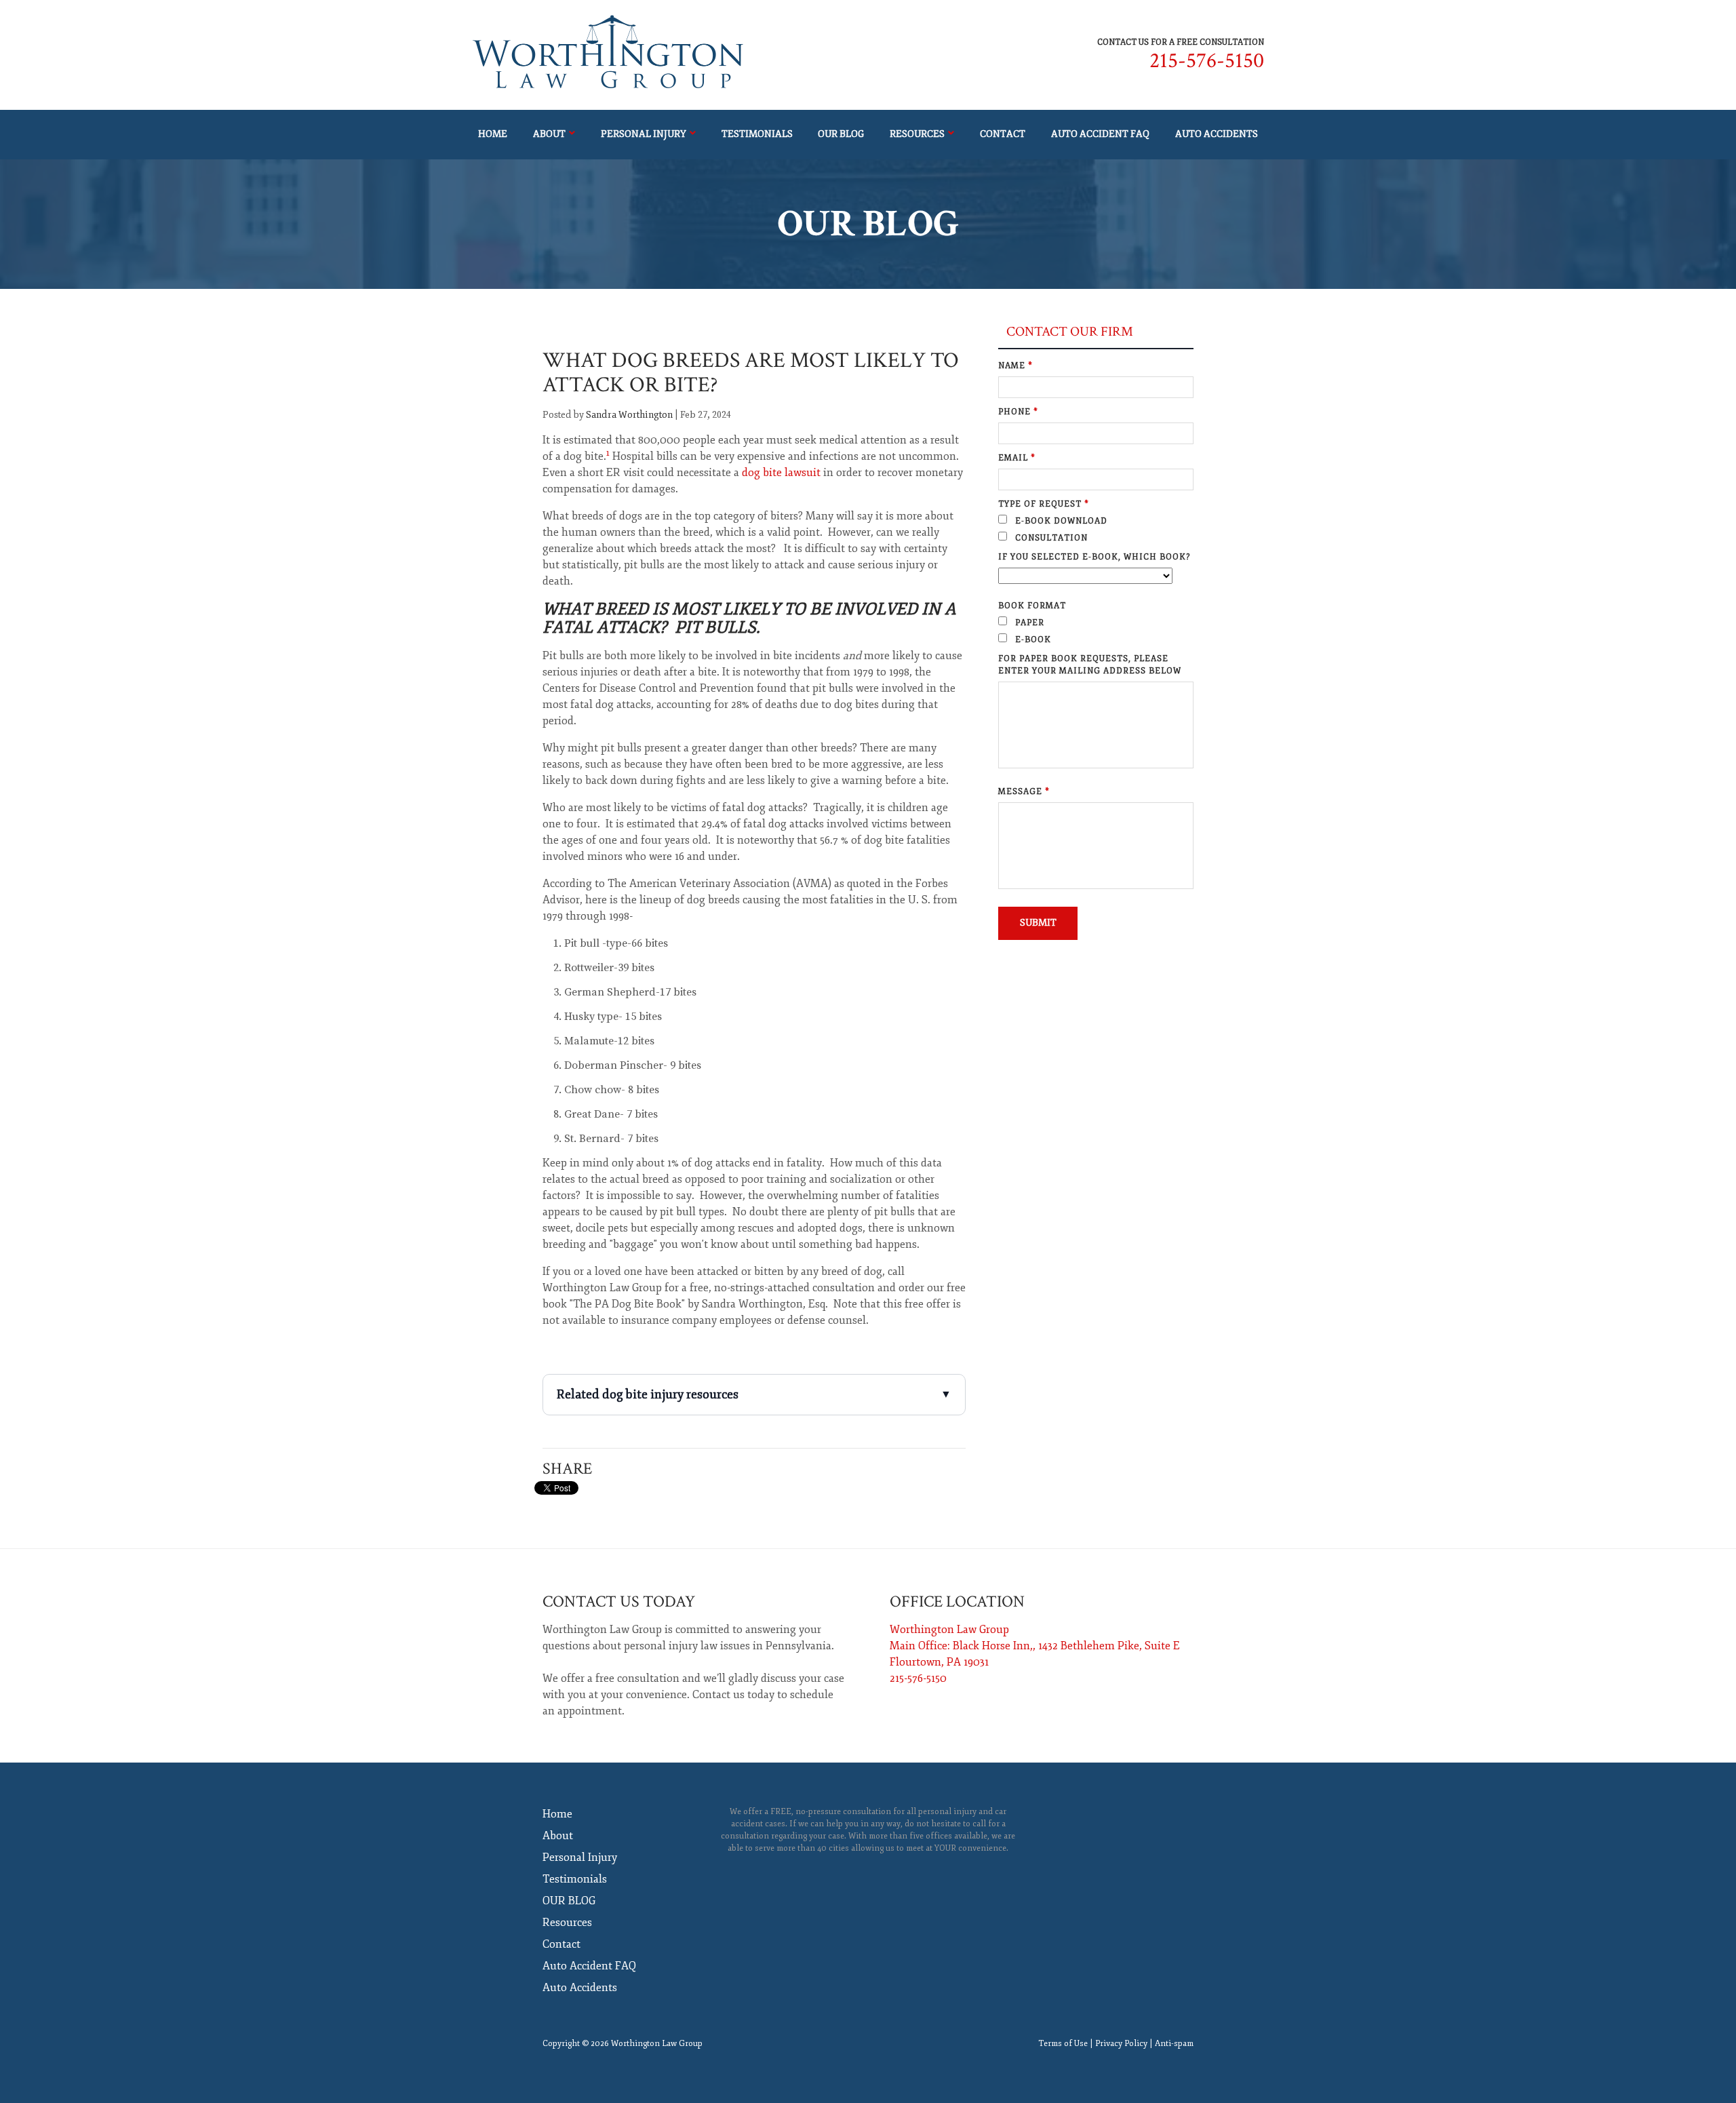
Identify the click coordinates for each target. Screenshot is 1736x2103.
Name (1015, 366)
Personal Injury (644, 134)
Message (1024, 792)
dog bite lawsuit (781, 473)
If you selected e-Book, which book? (1094, 557)
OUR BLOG (841, 134)
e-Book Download (1060, 521)
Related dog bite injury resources (754, 1394)
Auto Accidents (1217, 134)
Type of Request (1044, 504)
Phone (1018, 412)
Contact (1003, 134)
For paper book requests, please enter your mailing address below (1090, 665)
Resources (917, 134)
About (549, 134)
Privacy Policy (1121, 2044)
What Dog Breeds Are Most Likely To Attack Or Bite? (751, 373)
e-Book (1032, 640)
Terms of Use (1063, 2044)
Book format (1032, 606)
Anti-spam (1174, 2044)
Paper (1028, 623)
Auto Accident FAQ (1100, 134)
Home (493, 134)
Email (1017, 458)
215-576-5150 (1207, 61)
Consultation (1050, 538)
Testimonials (757, 134)
